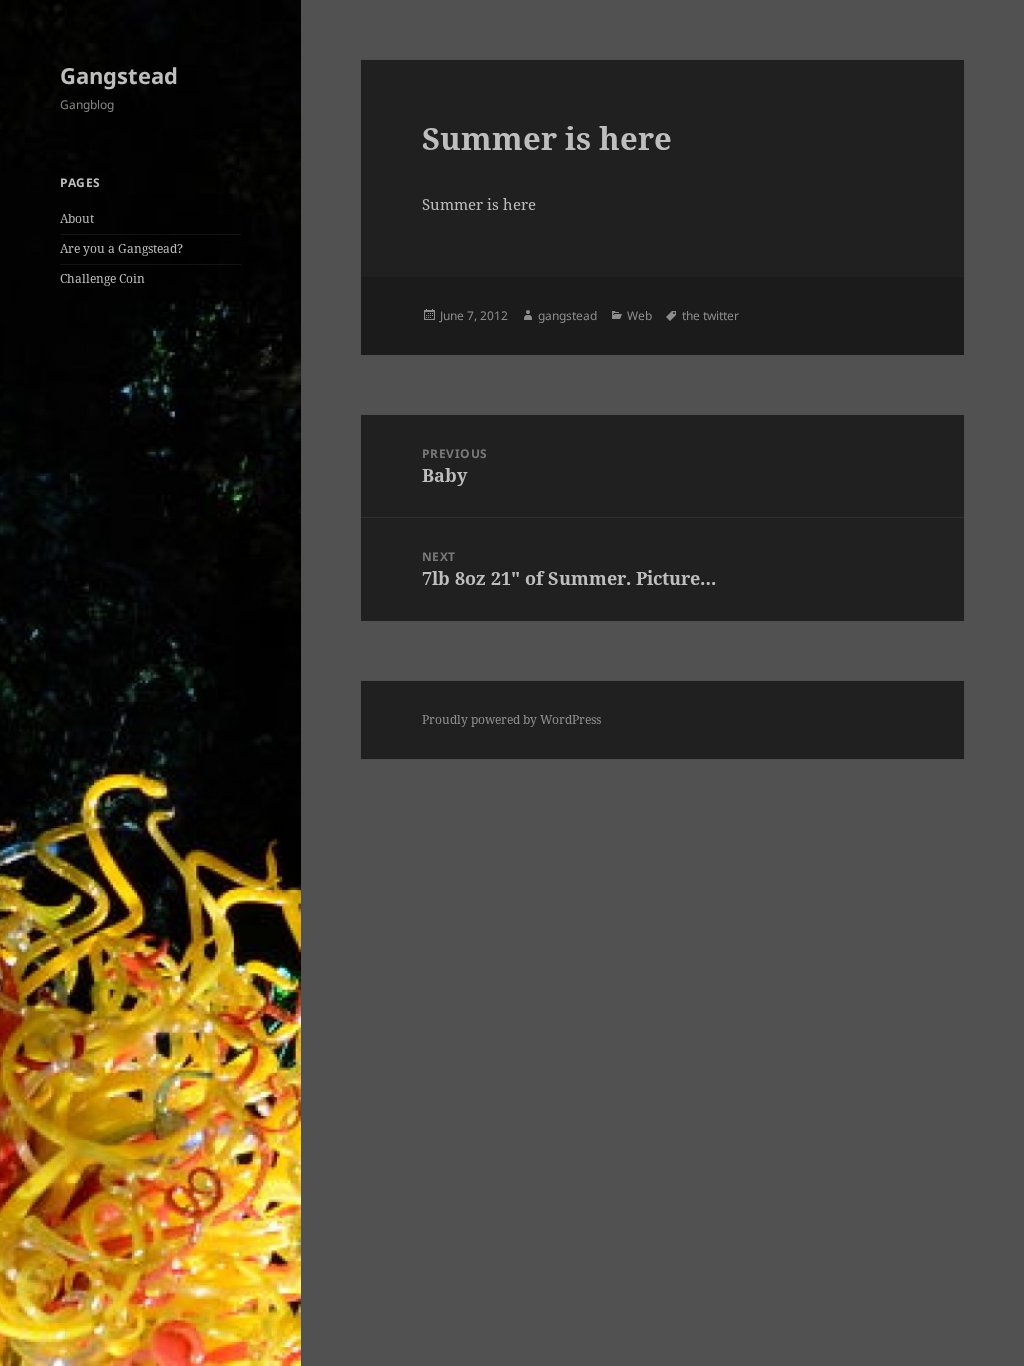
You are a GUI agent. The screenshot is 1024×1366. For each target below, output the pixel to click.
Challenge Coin (102, 278)
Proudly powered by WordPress (511, 719)
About (77, 218)
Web (639, 315)
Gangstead (119, 75)
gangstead (567, 315)
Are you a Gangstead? (121, 248)
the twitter (710, 315)
